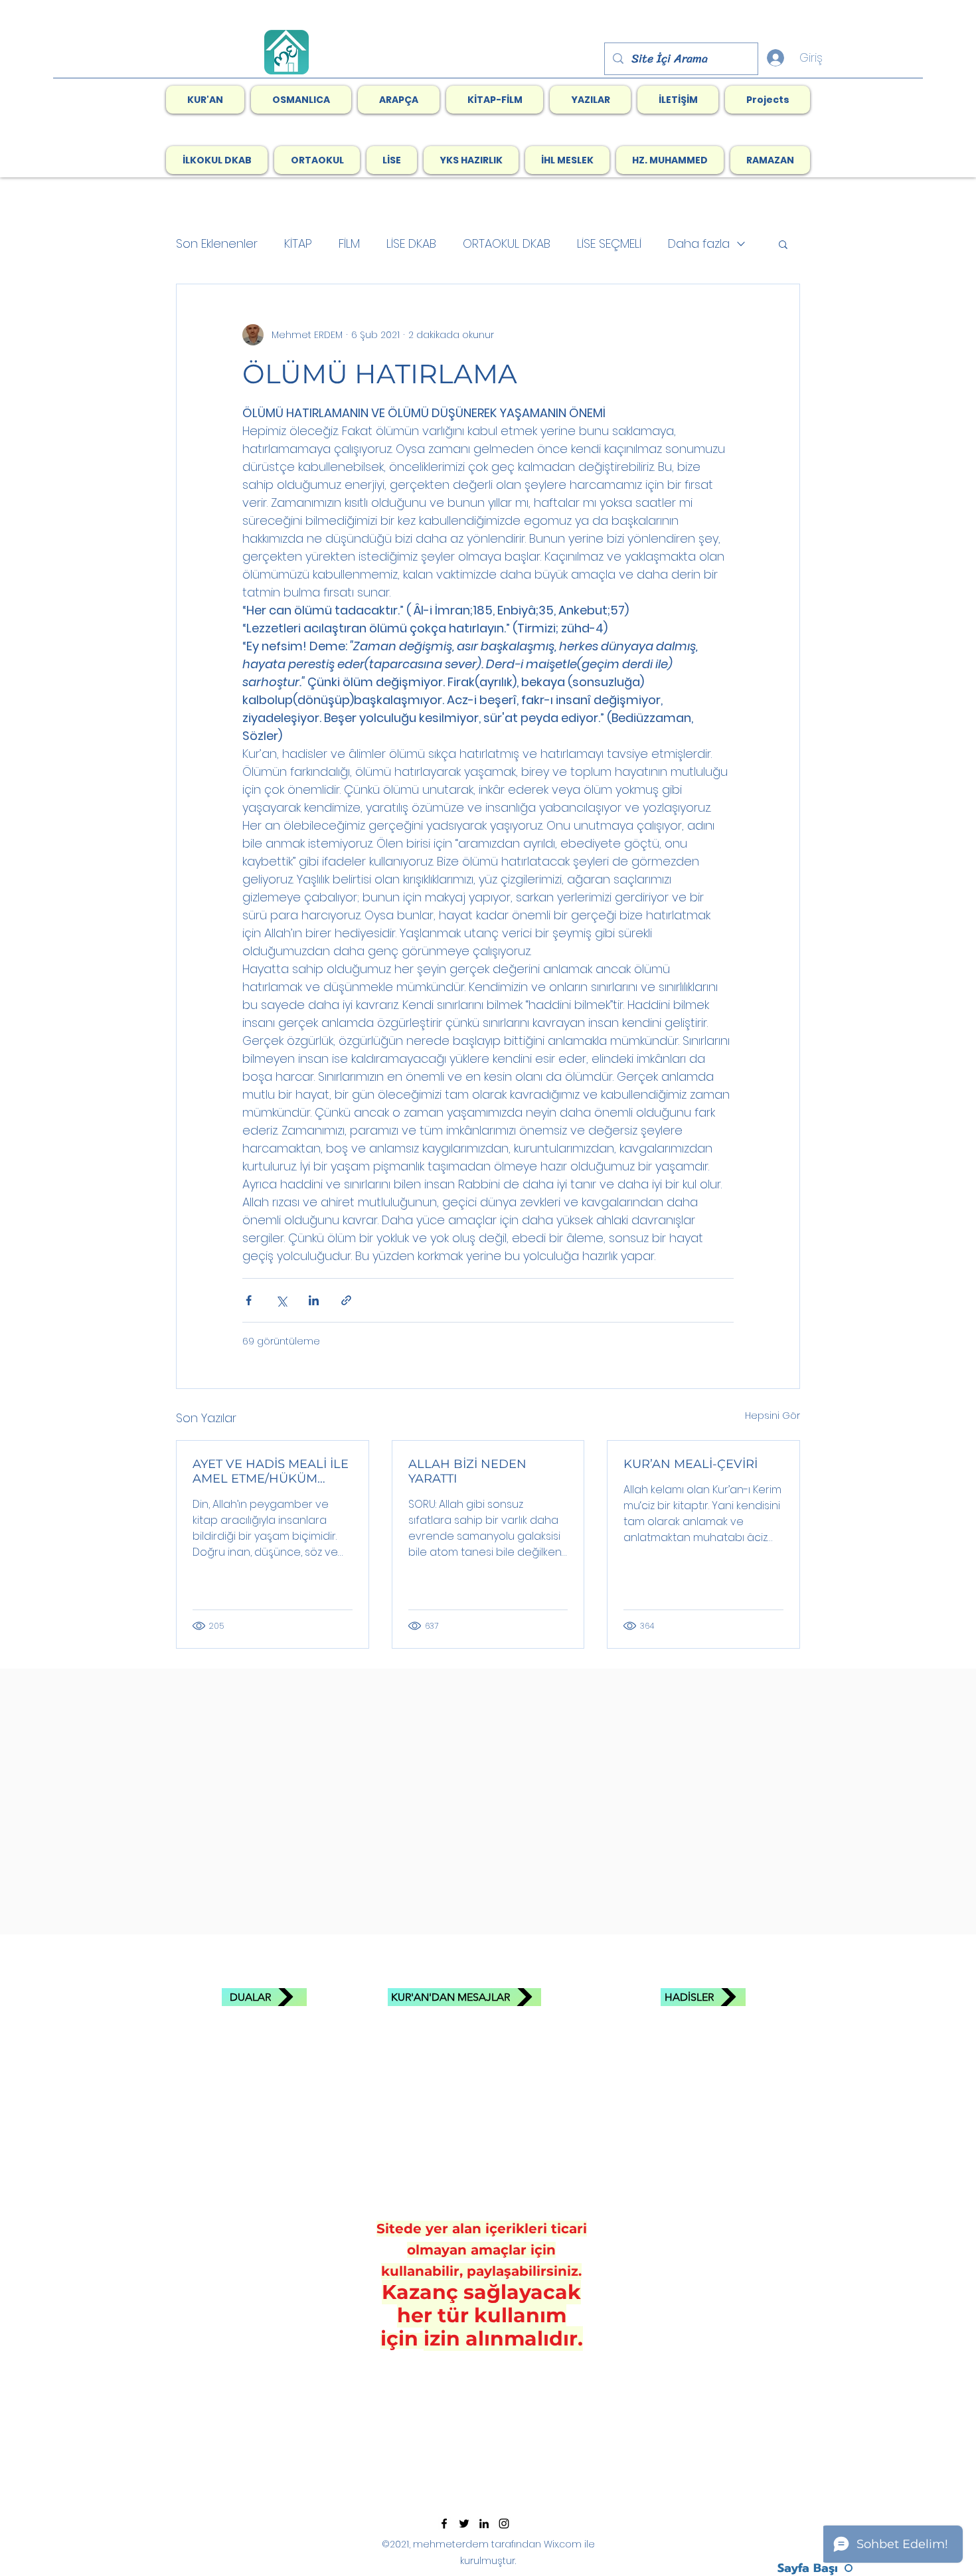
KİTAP (298, 243)
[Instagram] (504, 2524)
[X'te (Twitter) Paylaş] (281, 1300)
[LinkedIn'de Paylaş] (314, 1300)
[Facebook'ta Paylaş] (249, 1300)
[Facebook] (444, 2524)
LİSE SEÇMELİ (609, 243)
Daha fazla (699, 243)
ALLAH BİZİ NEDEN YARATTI (467, 1471)
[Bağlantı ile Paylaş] (346, 1300)
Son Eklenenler (217, 243)
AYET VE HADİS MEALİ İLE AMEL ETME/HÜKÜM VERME (271, 1471)
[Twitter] (464, 2524)
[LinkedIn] (484, 2524)
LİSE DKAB (411, 243)
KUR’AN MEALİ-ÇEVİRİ (691, 1464)
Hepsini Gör (773, 1416)
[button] (495, 100)
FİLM (349, 243)
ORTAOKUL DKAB (507, 243)
